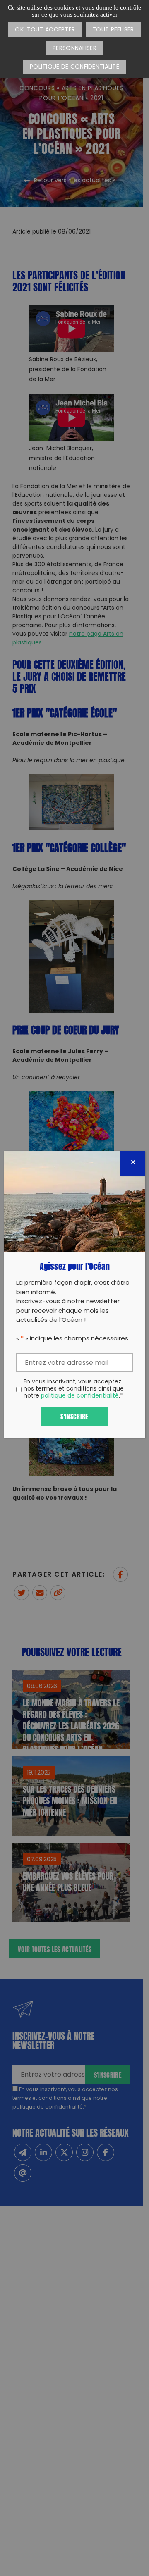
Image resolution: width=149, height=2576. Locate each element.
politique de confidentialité (80, 1396)
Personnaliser (74, 49)
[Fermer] (133, 1163)
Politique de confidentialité (74, 67)
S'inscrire (74, 1416)
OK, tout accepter (45, 30)
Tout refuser (113, 30)
